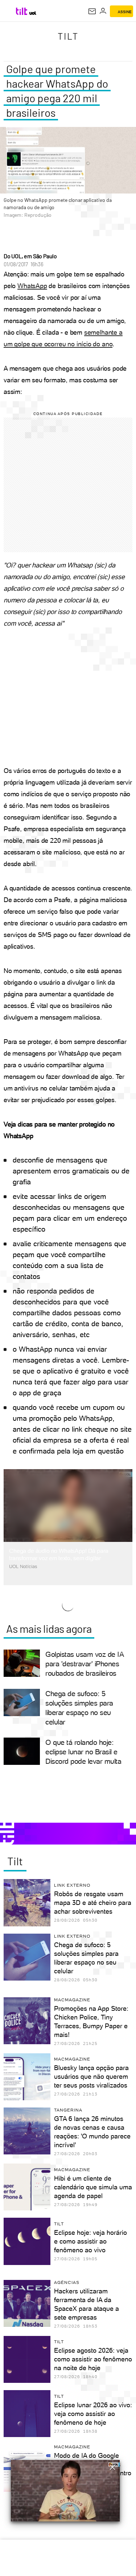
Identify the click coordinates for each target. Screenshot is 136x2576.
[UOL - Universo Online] (33, 13)
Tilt (68, 36)
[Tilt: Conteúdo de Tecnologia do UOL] (22, 11)
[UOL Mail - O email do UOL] (92, 11)
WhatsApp (32, 286)
